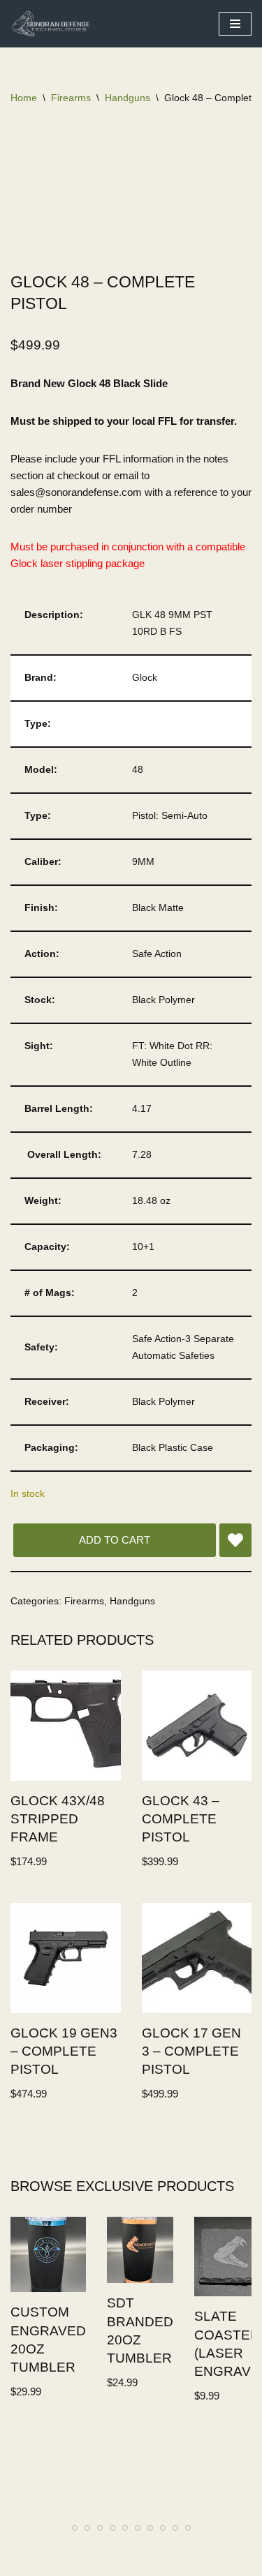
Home (24, 98)
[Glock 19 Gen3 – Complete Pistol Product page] (66, 1958)
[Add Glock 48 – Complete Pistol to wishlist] (235, 1540)
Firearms (71, 98)
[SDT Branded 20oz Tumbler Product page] (140, 2251)
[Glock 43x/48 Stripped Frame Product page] (66, 1726)
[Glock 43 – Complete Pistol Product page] (196, 1726)
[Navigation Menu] (235, 24)
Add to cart (115, 1540)
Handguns (128, 98)
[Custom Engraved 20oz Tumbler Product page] (48, 2255)
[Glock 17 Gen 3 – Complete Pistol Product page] (196, 1958)
